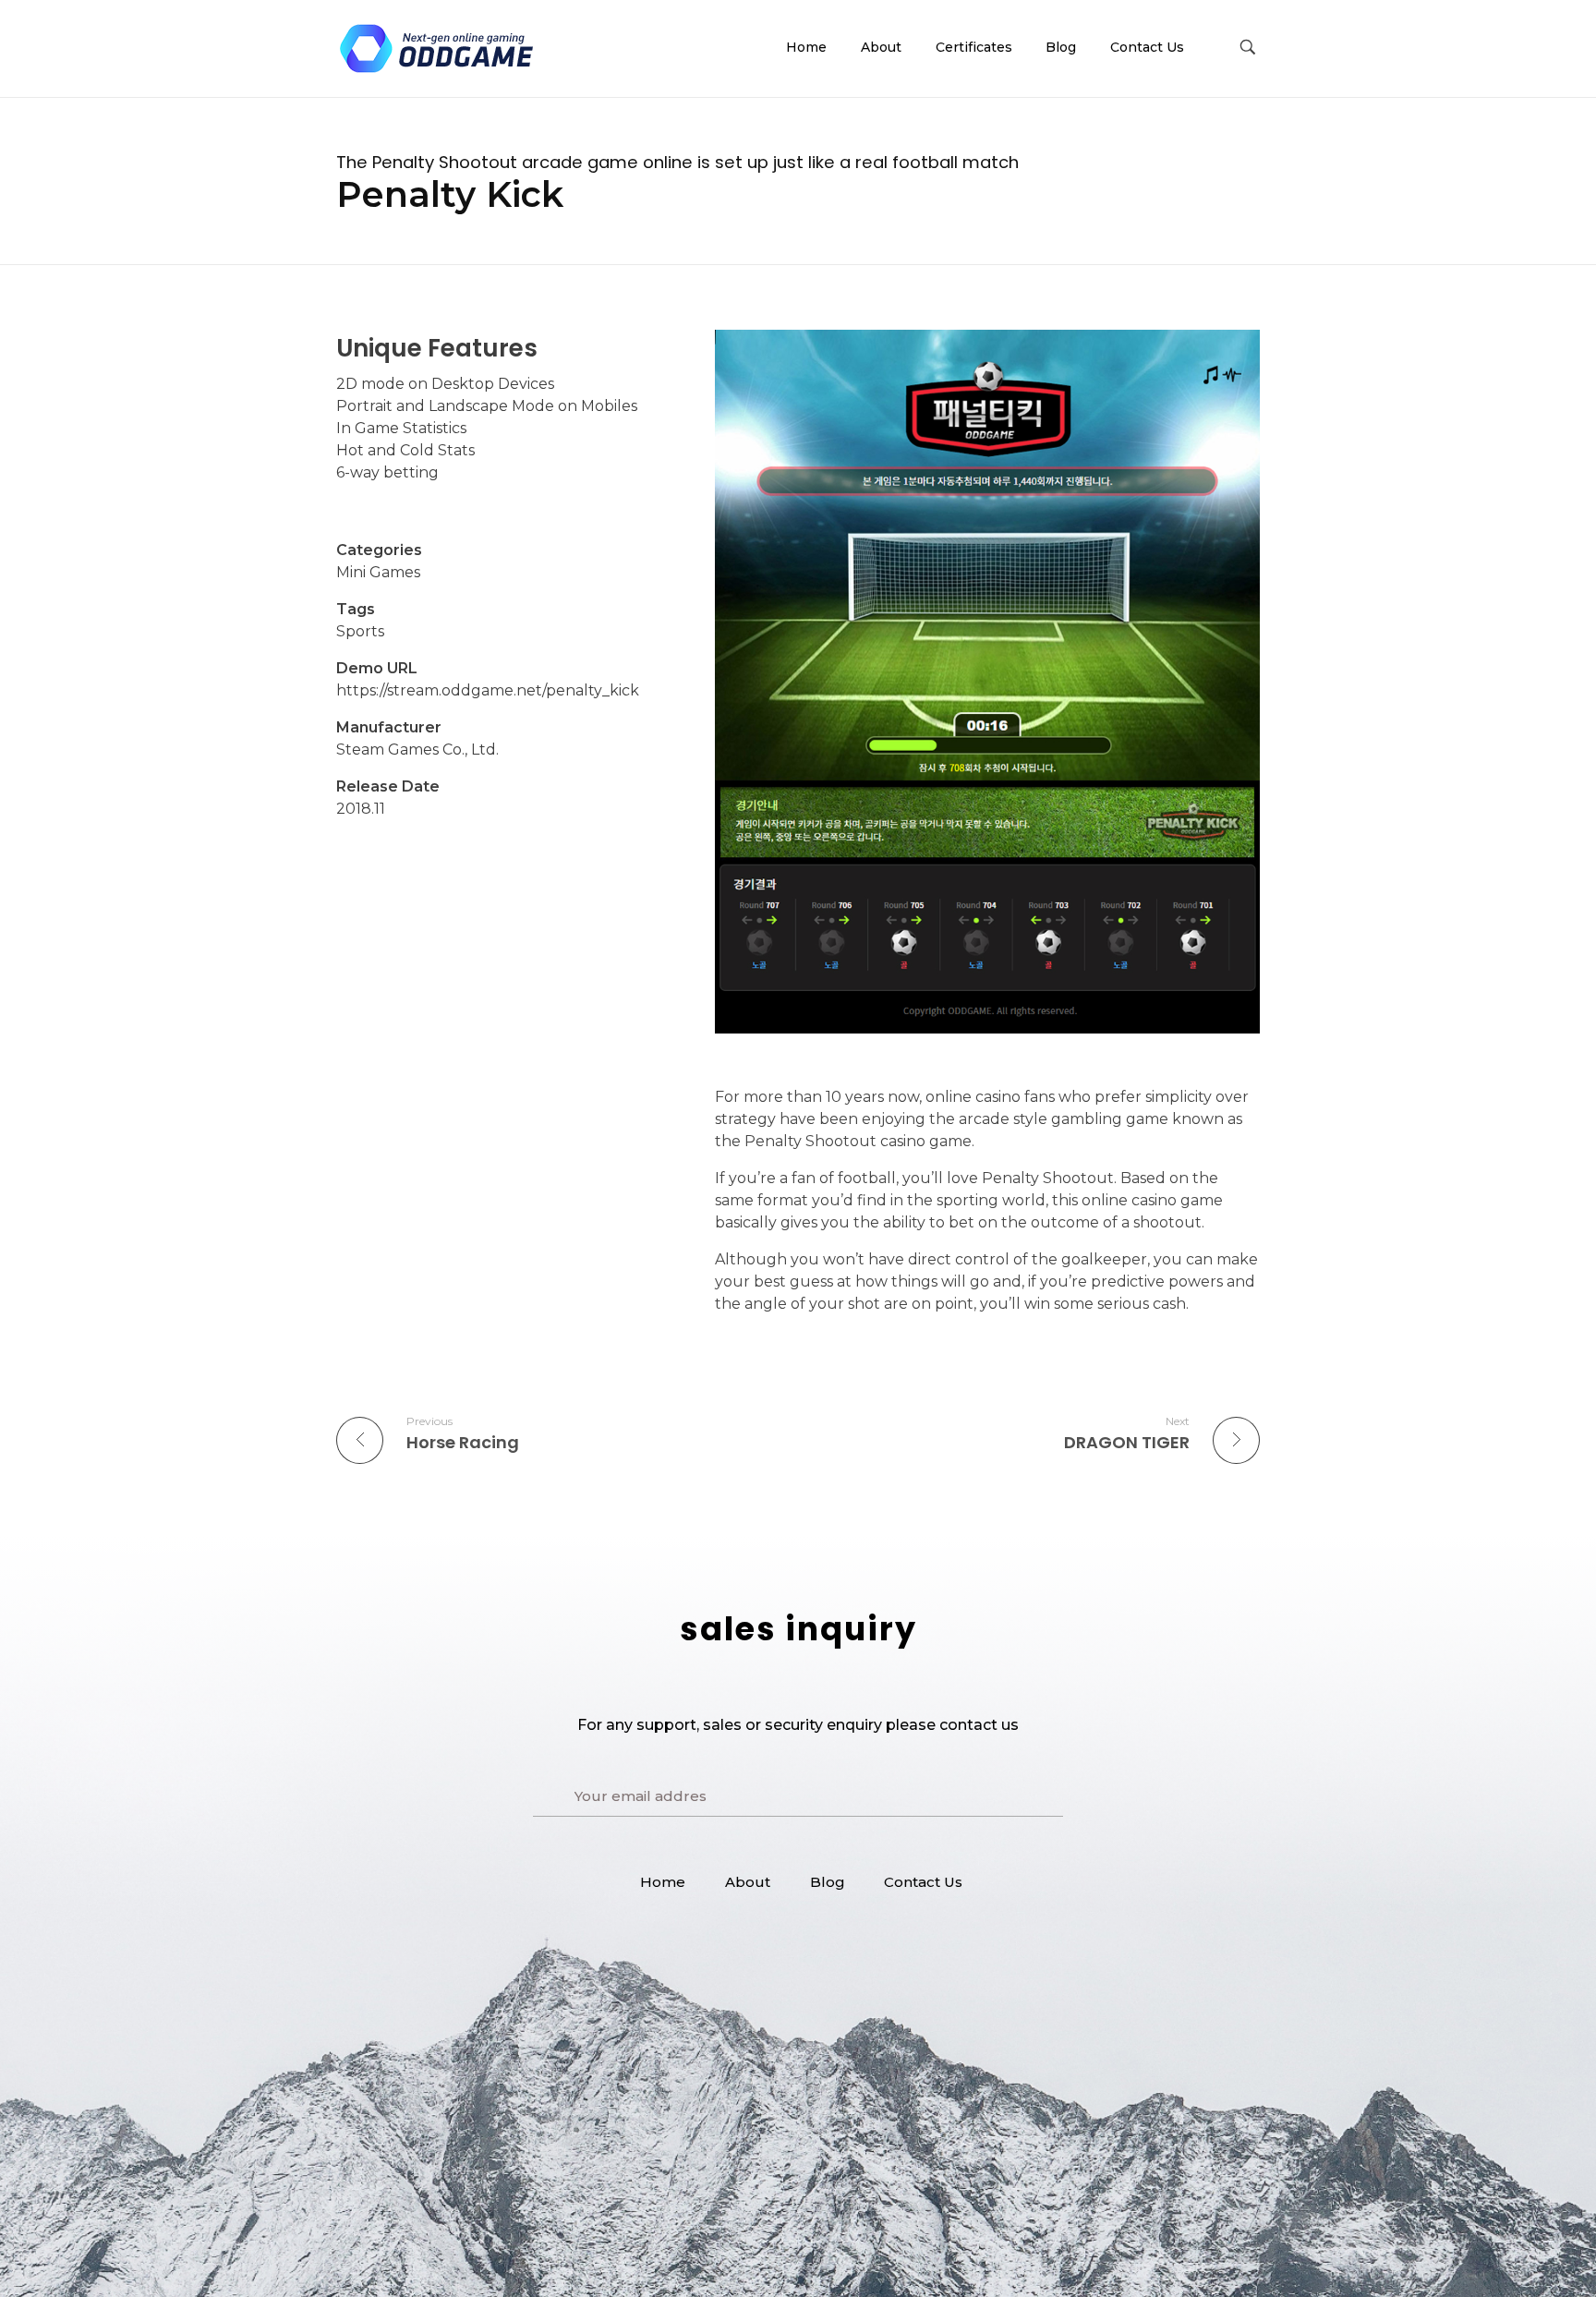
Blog (828, 1882)
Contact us (923, 1882)
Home (663, 1882)
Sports (360, 631)
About (748, 1882)
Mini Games (378, 572)
